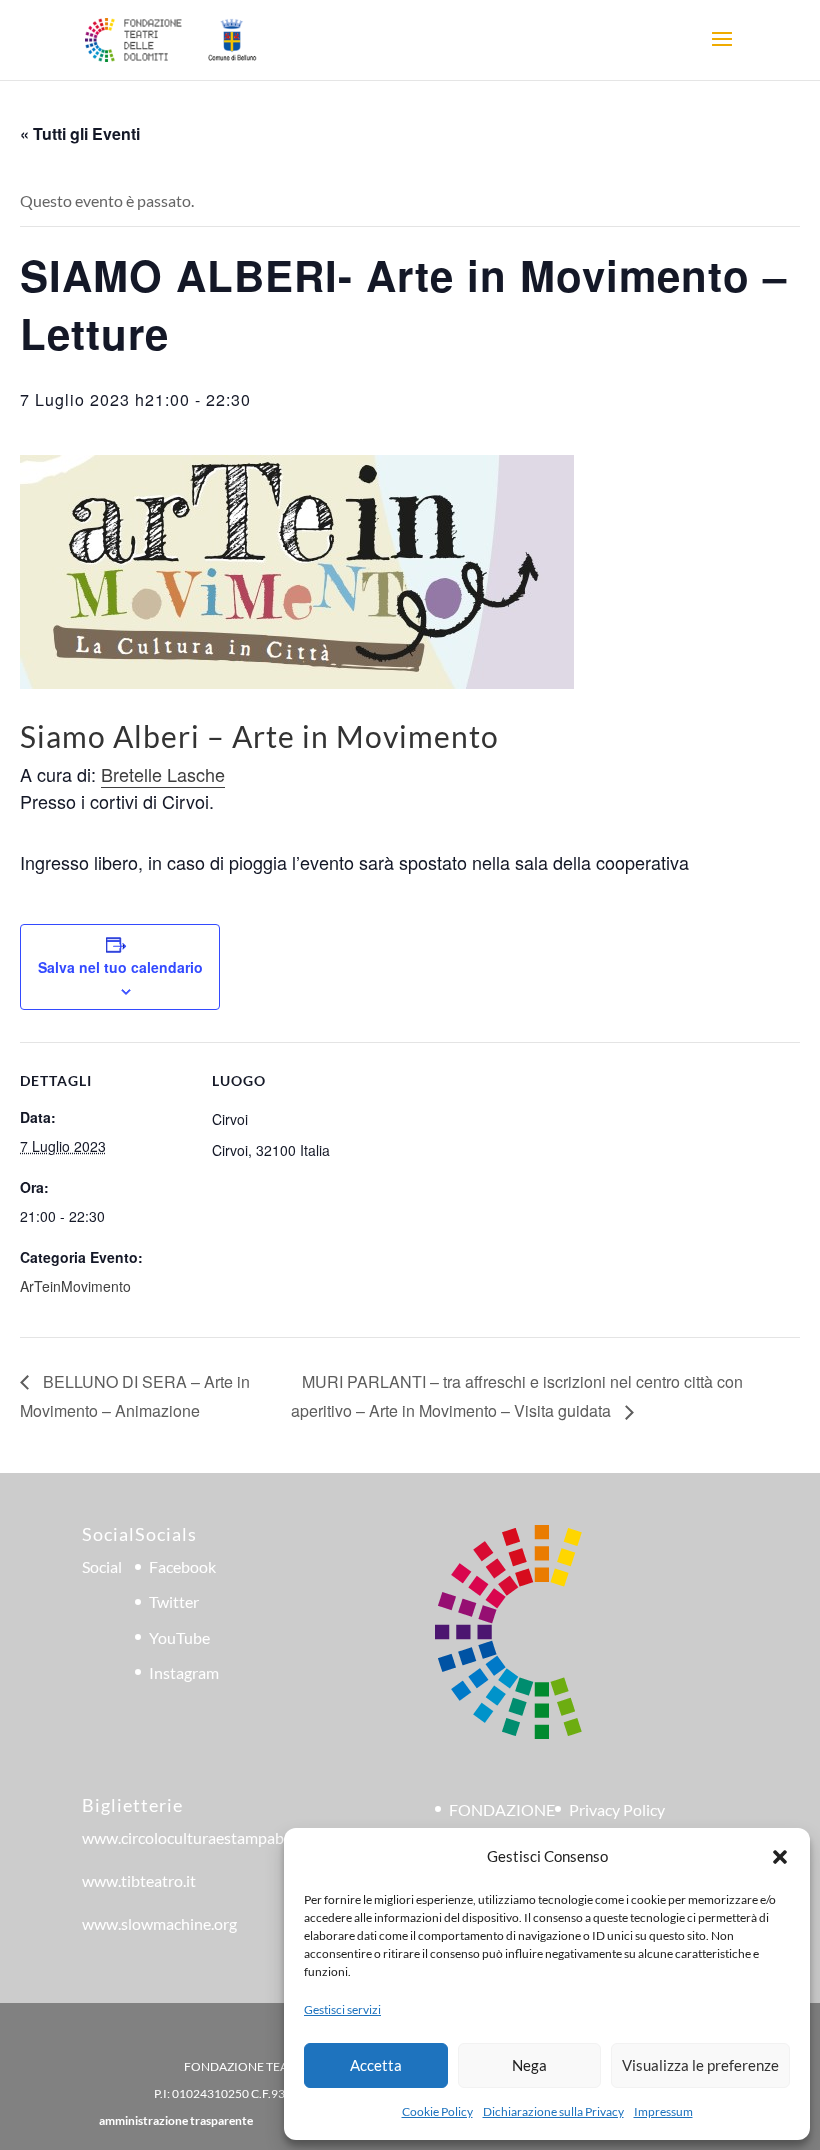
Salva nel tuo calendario (120, 967)
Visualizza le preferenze (700, 2065)
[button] (780, 1857)
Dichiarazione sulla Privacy (553, 2111)
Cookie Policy (437, 2111)
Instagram (184, 1672)
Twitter (174, 1601)
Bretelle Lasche (163, 774)
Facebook (182, 1566)
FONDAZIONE (502, 1809)
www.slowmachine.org (159, 1923)
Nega (529, 2065)
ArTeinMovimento (75, 1286)
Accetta (376, 2065)
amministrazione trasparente (176, 2120)
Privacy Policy (617, 1809)
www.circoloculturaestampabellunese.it (218, 1837)
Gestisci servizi (342, 2009)
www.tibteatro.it (139, 1880)
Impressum (663, 2111)
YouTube (179, 1637)
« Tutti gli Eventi (80, 133)
